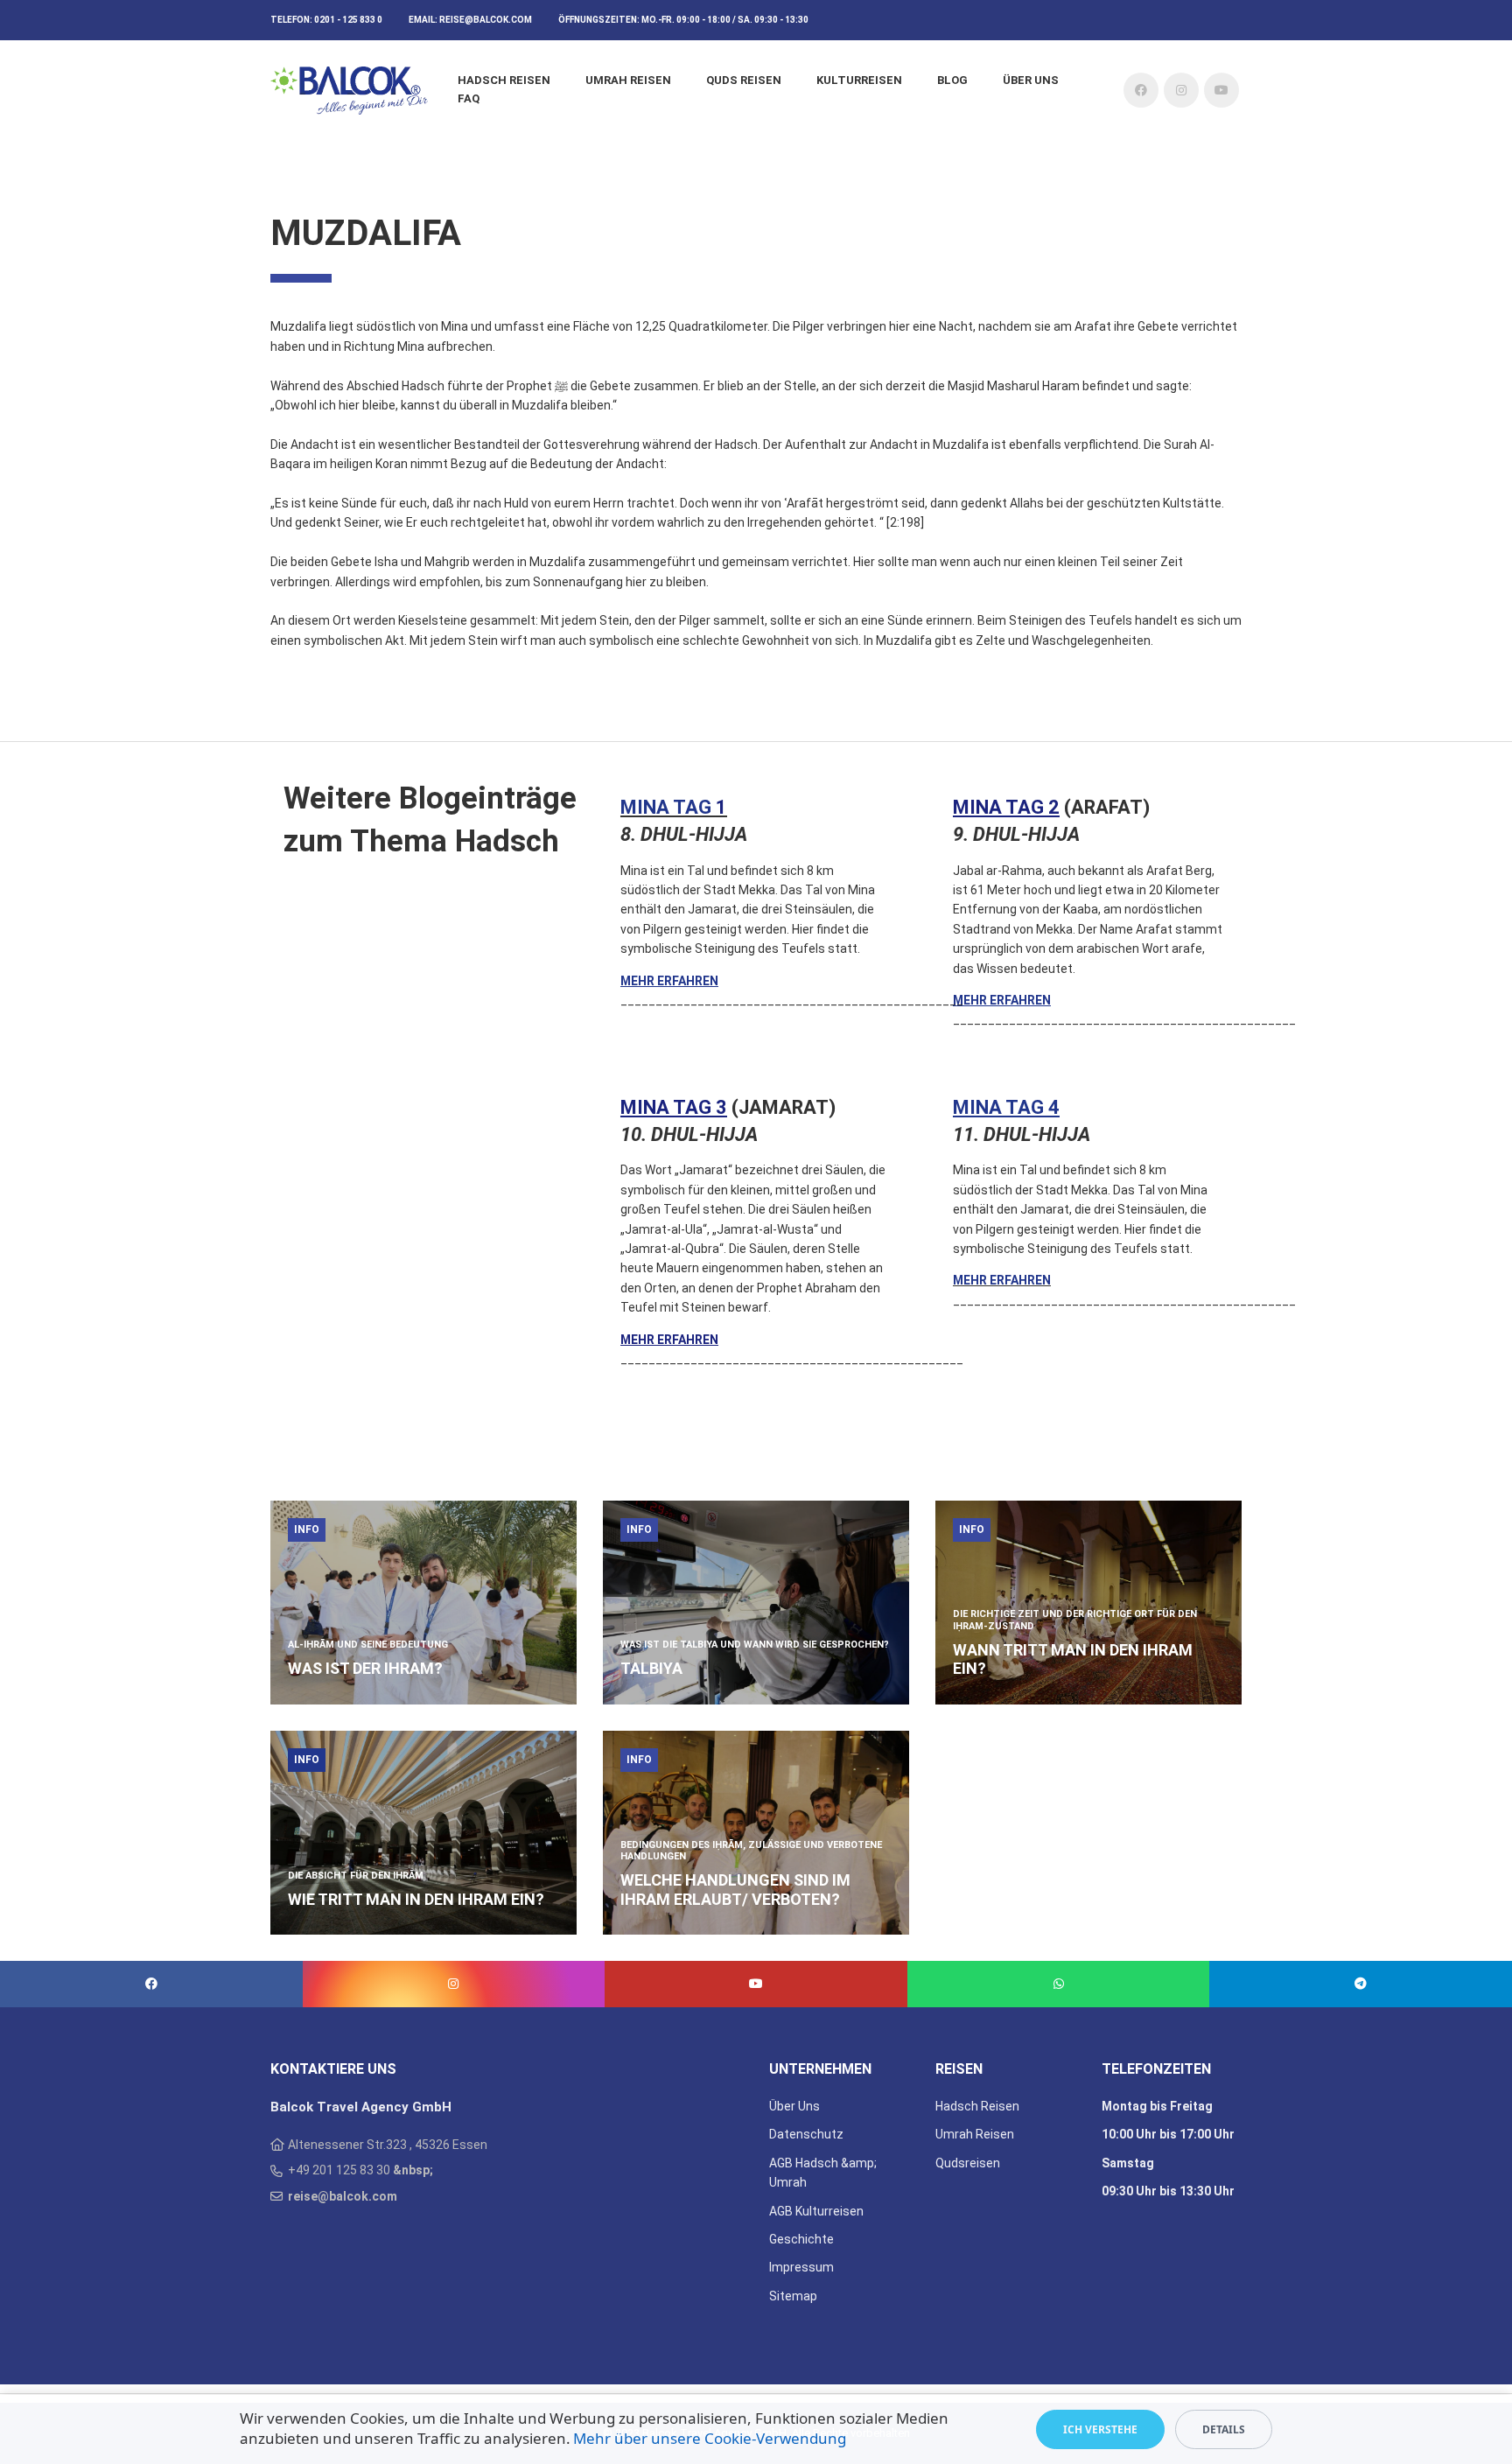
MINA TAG (668, 807)
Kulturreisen (859, 80)
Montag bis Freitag (1157, 2106)
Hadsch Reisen (504, 80)
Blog (952, 80)
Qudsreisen (968, 2163)
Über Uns (794, 2106)
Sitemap (793, 2296)
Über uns (1031, 80)
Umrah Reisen (628, 80)
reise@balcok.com (486, 20)
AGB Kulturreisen (816, 2211)
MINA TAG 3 (674, 1107)
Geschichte (801, 2239)
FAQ (469, 98)
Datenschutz (806, 2134)
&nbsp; (413, 2170)
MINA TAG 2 (1006, 807)
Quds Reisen (744, 80)
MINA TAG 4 (1006, 1107)
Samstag (1128, 2163)
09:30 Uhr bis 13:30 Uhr (1168, 2191)
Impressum (801, 2267)
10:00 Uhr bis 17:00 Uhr (1168, 2134)
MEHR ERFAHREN (669, 981)
